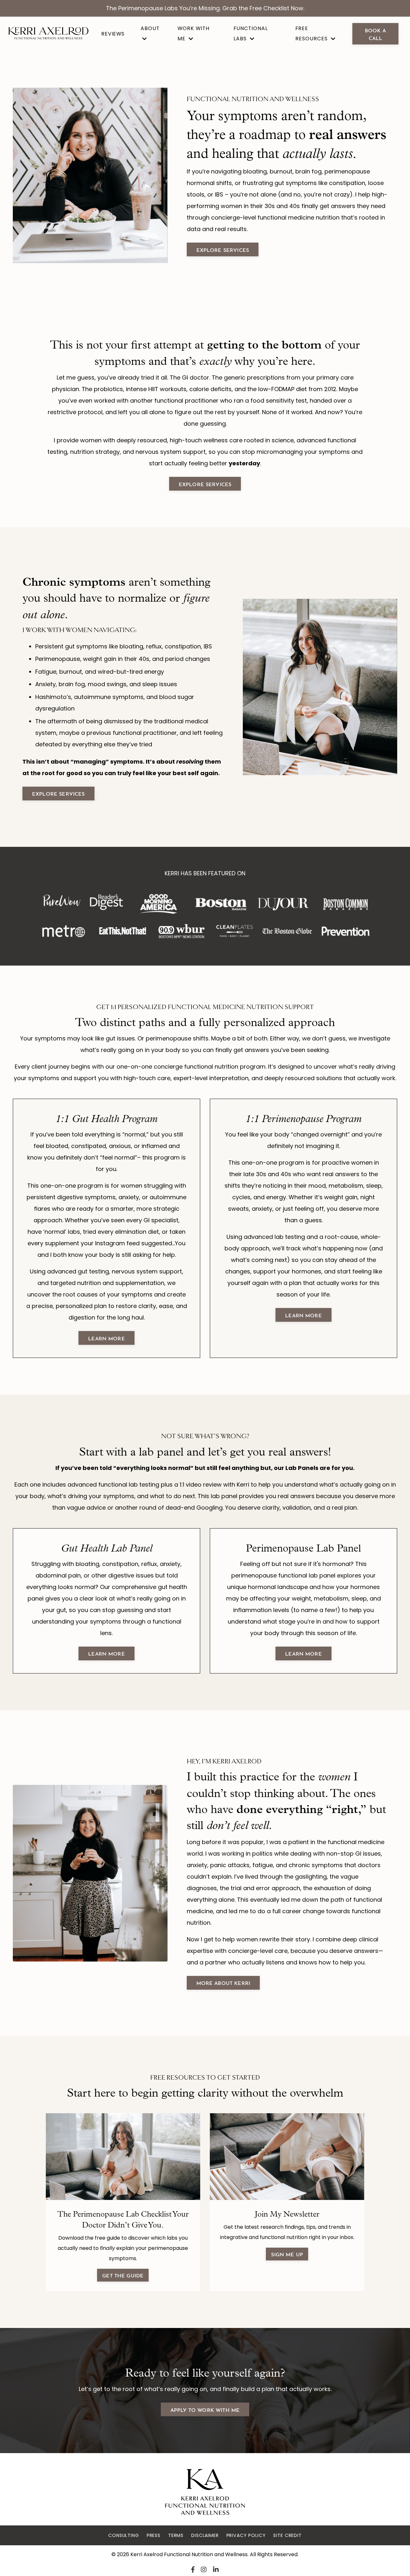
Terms (176, 2535)
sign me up (287, 2254)
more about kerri (223, 1982)
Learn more (107, 1653)
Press (154, 2535)
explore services (223, 249)
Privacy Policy (246, 2535)
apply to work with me (205, 2409)
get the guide (123, 2275)
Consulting (123, 2535)
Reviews (113, 34)
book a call (375, 34)
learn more (107, 1338)
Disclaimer (205, 2535)
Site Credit (287, 2535)
